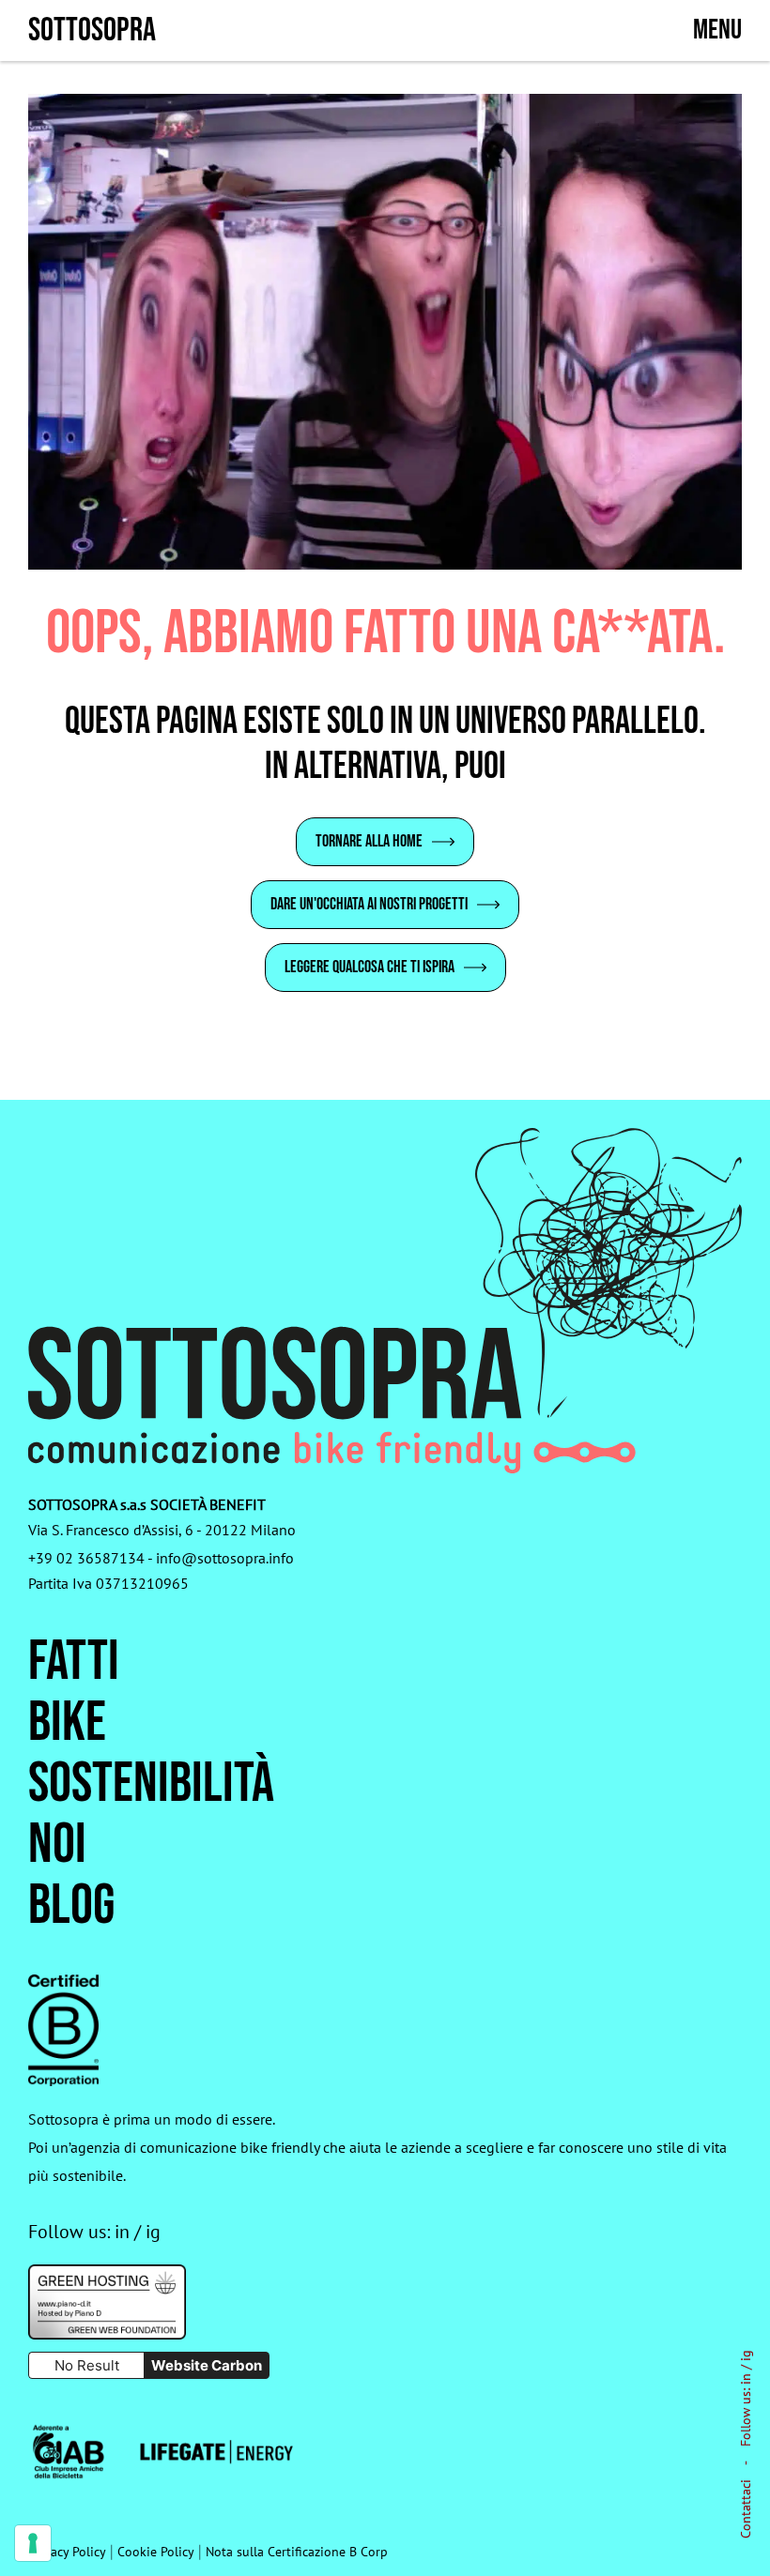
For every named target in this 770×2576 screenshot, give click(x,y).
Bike (67, 1723)
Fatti (74, 1662)
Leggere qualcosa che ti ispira (370, 967)
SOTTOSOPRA (92, 30)
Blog (71, 1906)
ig (746, 2355)
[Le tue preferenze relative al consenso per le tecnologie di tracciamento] (33, 2543)
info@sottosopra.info (225, 1558)
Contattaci (746, 2509)
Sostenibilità (151, 1784)
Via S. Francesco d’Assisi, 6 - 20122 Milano (162, 1530)
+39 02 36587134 (86, 1558)
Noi (57, 1845)
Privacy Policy (67, 2552)
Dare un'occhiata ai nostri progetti (369, 904)
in (746, 2379)
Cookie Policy (156, 2552)
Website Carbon (207, 2365)
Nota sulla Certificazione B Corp (297, 2552)
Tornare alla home (369, 841)
